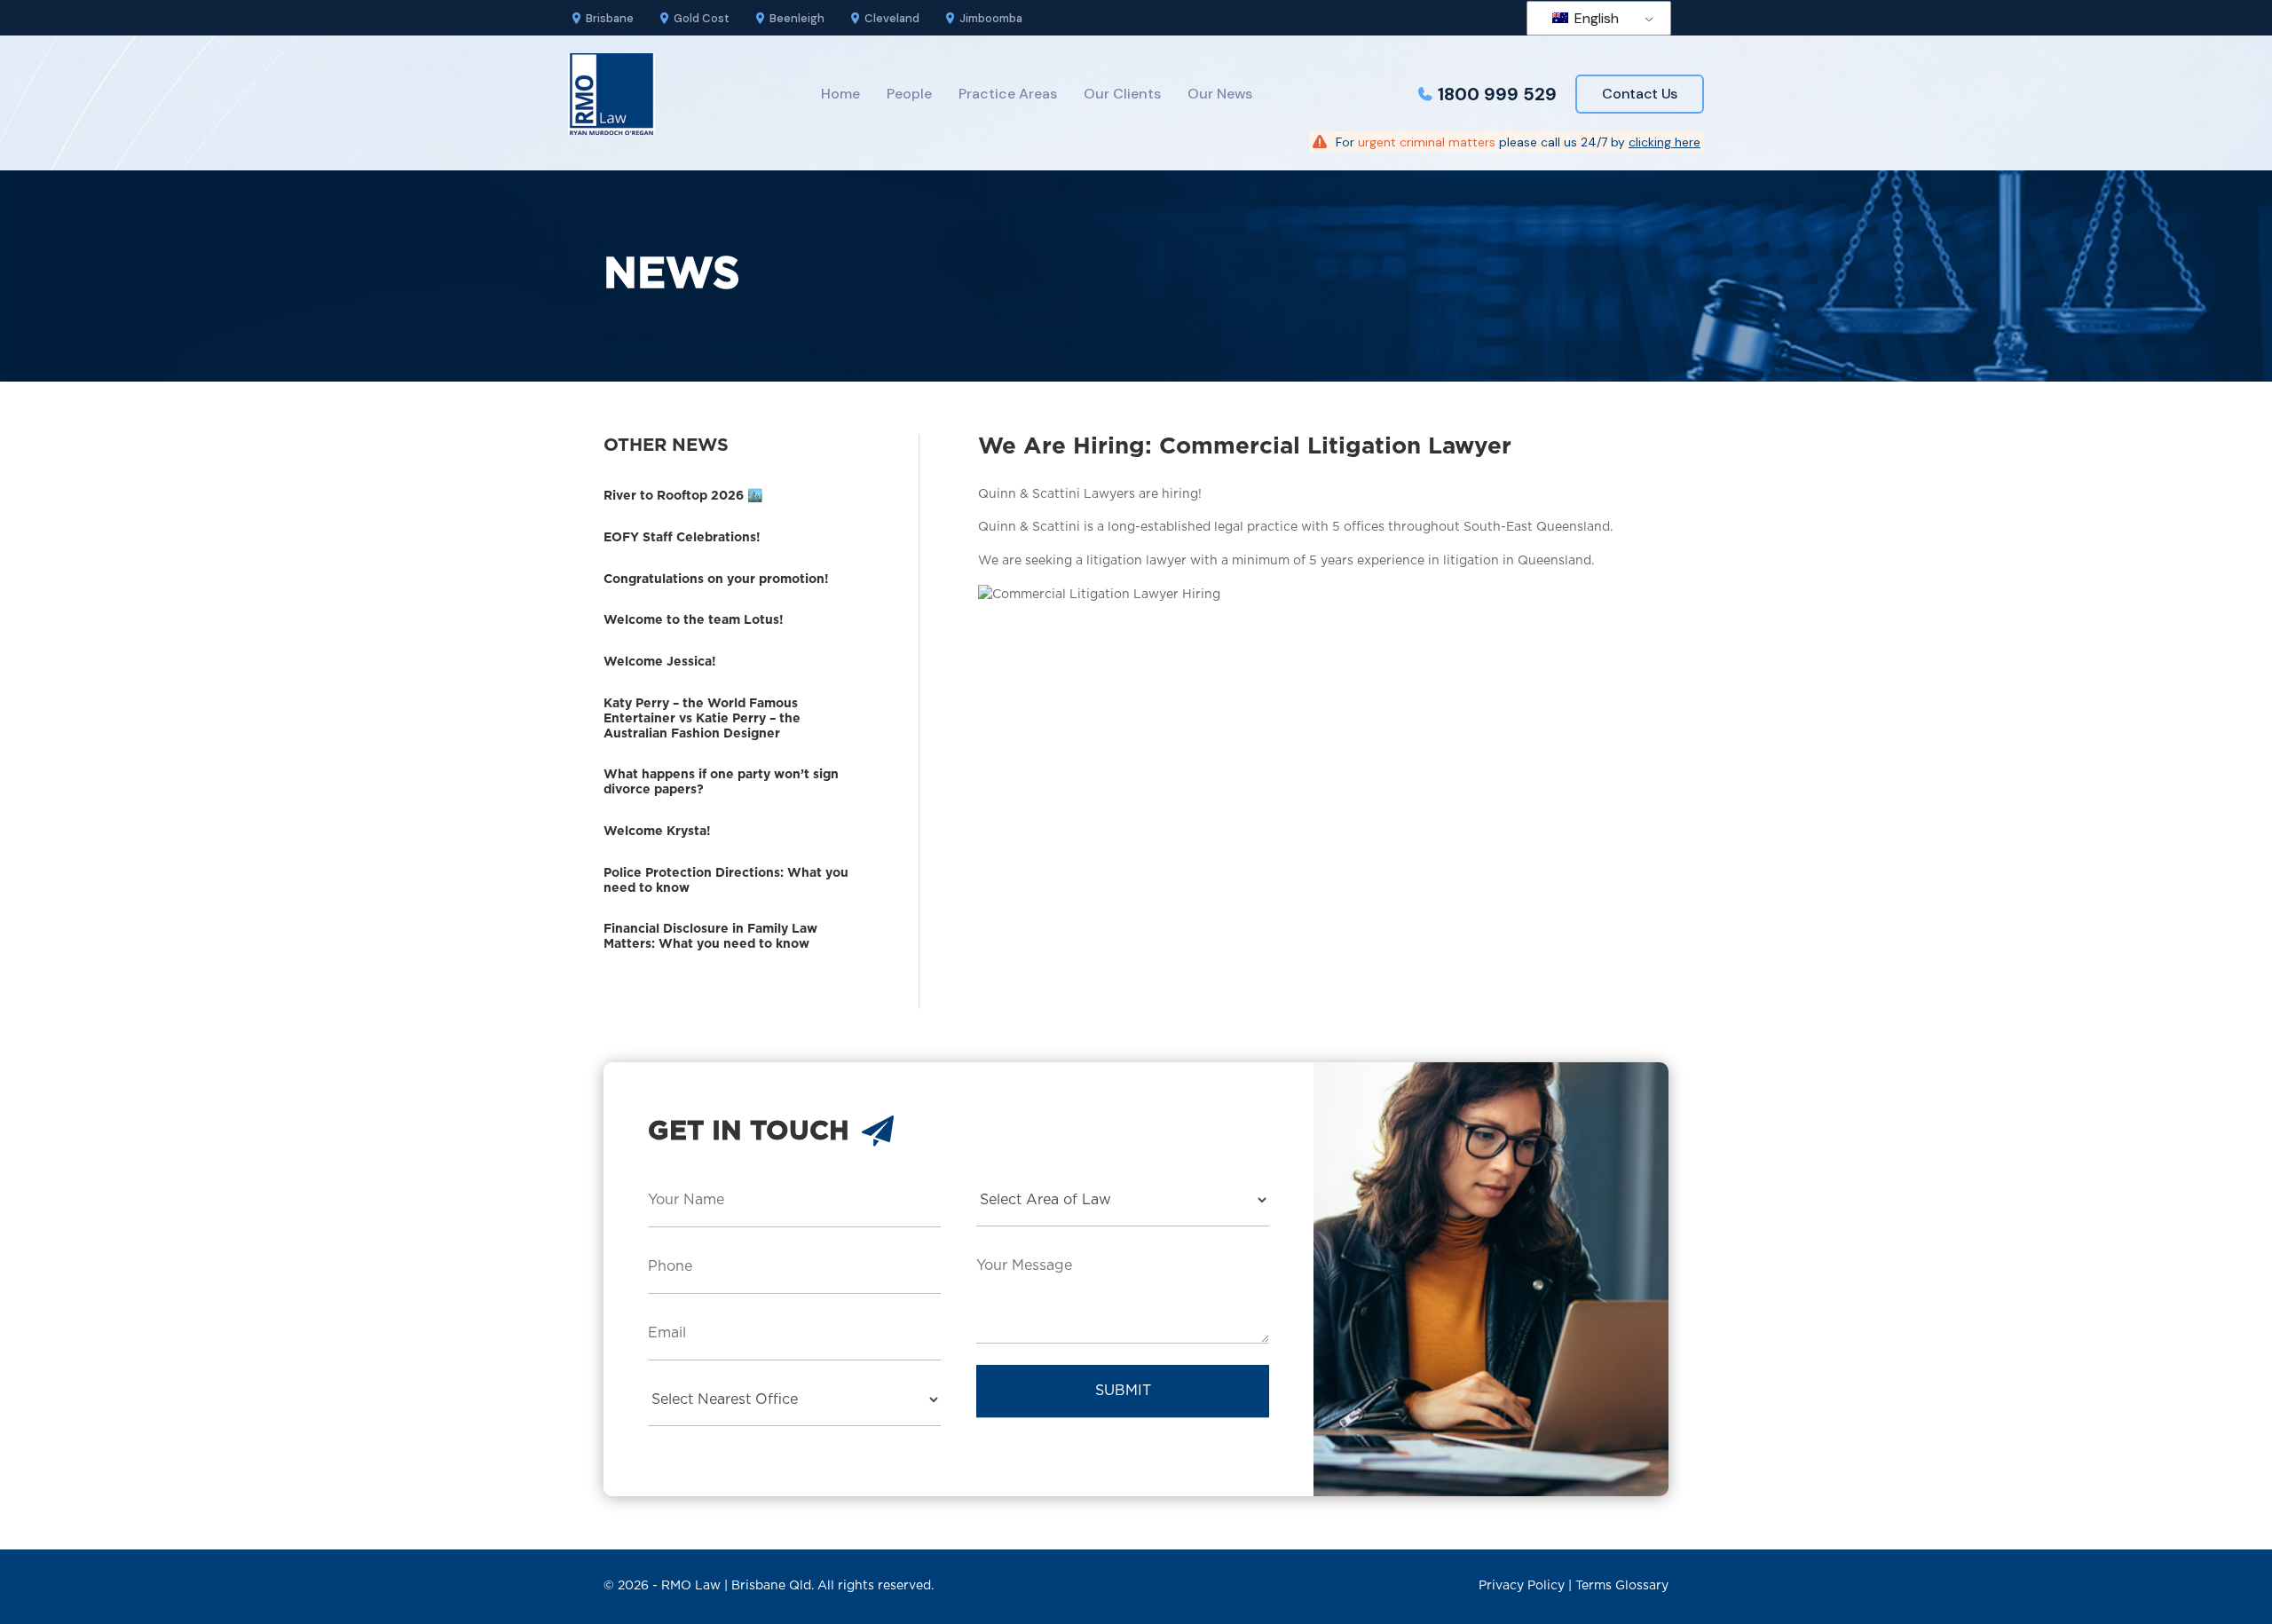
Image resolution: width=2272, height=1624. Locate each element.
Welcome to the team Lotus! (694, 620)
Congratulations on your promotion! (716, 579)
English (1595, 18)
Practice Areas (1008, 94)
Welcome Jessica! (660, 662)
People (909, 94)
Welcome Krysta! (657, 832)
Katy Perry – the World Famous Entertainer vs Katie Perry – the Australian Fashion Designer (702, 719)
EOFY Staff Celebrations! (682, 538)
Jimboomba (991, 18)
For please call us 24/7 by (1518, 142)
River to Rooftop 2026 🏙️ (683, 496)
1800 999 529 (1497, 94)
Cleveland (892, 18)
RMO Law (691, 1586)
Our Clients (1122, 94)
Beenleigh (797, 18)
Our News (1220, 94)
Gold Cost (702, 18)
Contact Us (1640, 94)
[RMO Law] (611, 94)
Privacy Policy (1522, 1586)
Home (840, 94)
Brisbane (610, 18)
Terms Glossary (1622, 1586)
